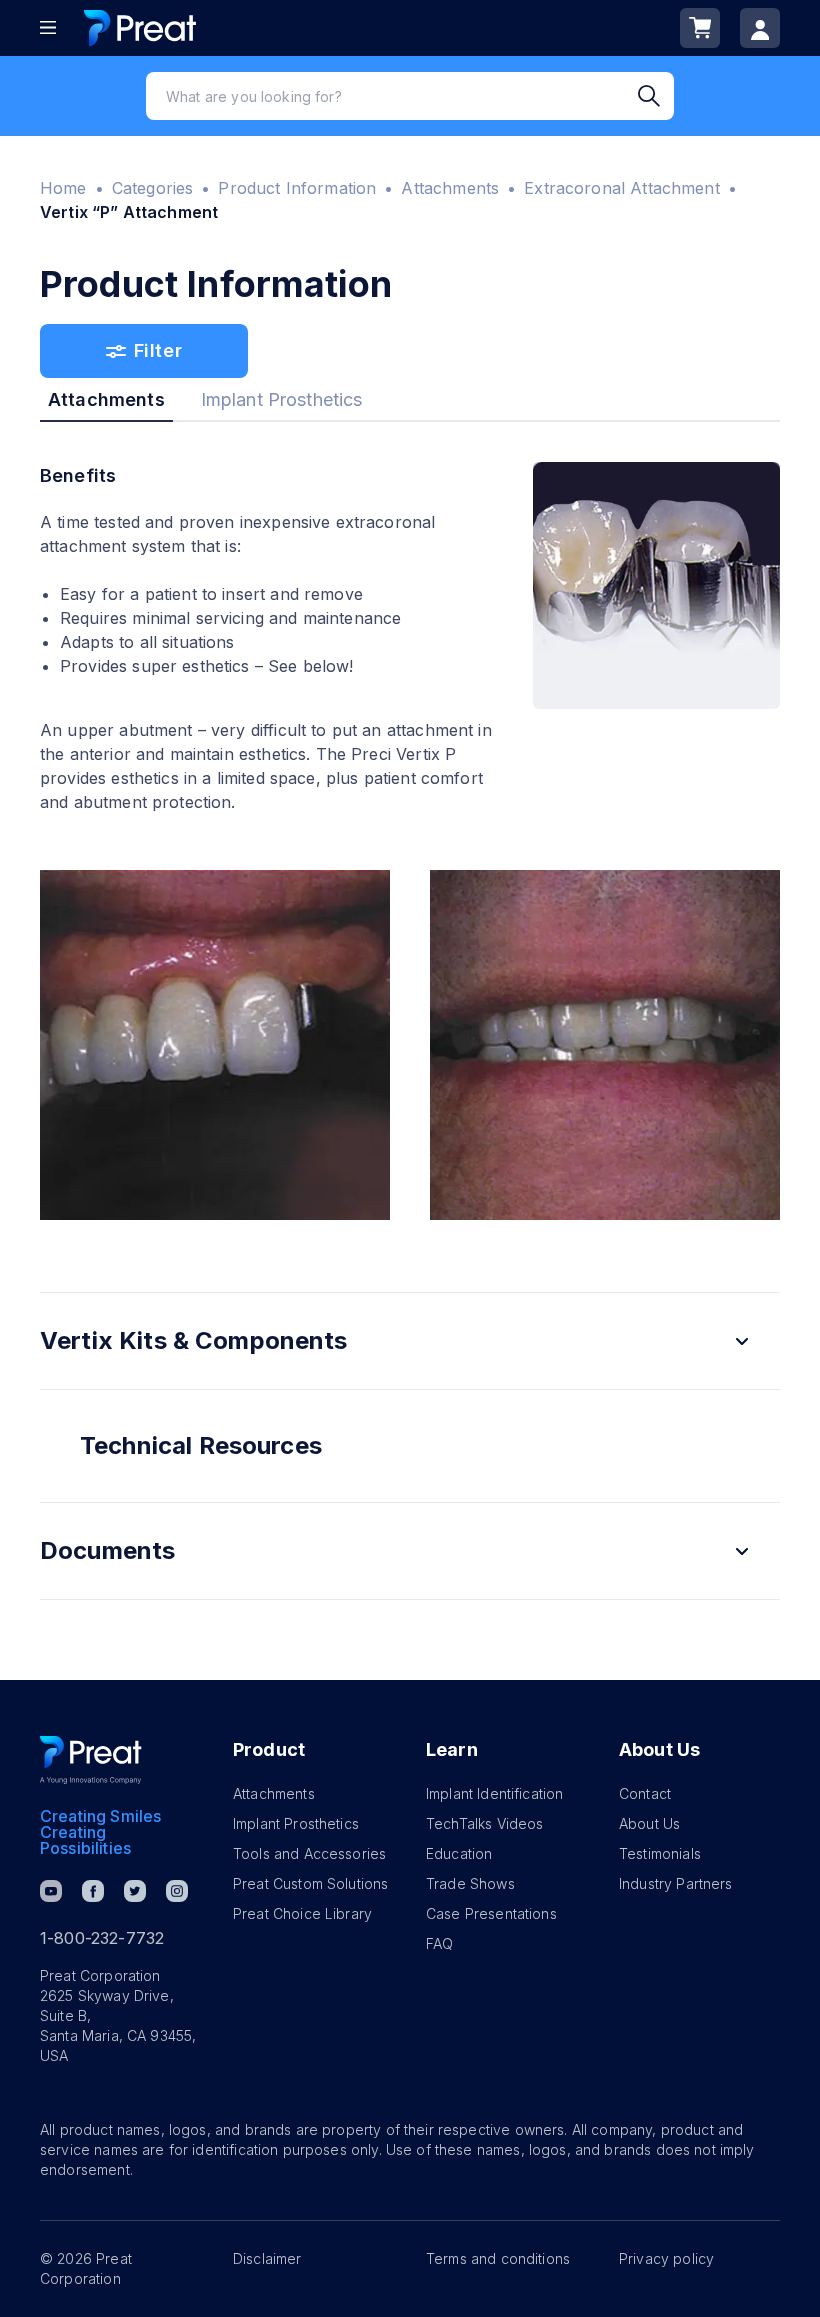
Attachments (450, 188)
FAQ (439, 1943)
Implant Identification (494, 1793)
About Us (649, 1823)
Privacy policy (666, 2258)
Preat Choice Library (302, 1913)
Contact (645, 1793)
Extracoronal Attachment (621, 188)
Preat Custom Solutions (310, 1883)
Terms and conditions (498, 2258)
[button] (410, 1341)
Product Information (297, 188)
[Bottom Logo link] (91, 1760)
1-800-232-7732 (102, 1938)
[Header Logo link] (140, 27)
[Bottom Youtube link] (51, 1891)
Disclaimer (267, 2258)
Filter (158, 350)
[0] (700, 28)
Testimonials (660, 1853)
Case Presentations (491, 1913)
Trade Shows (470, 1883)
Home (63, 188)
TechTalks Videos (484, 1823)
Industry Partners (676, 1883)
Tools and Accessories (309, 1853)
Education (459, 1853)
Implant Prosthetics (296, 1823)
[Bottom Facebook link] (93, 1891)
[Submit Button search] (656, 96)
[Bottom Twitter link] (135, 1891)
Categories (153, 188)
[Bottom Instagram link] (177, 1891)
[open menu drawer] (48, 27)
